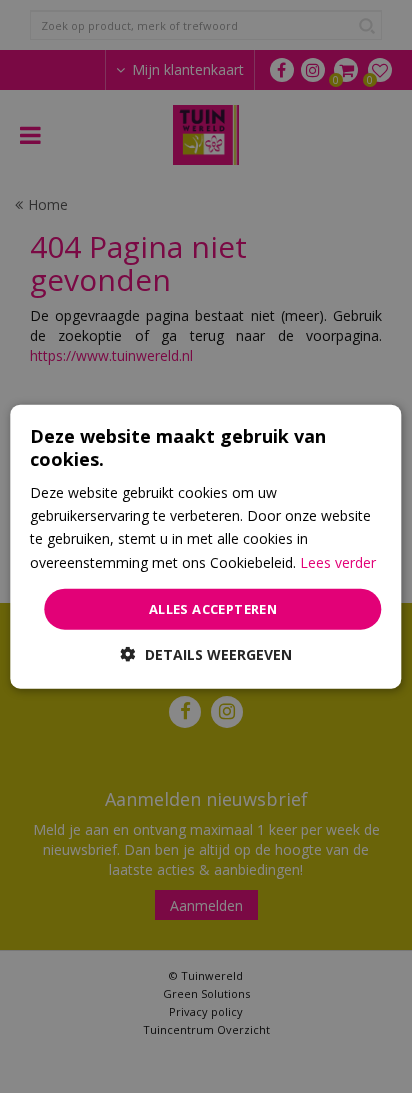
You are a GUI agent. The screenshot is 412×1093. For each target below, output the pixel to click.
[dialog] (205, 546)
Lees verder (338, 561)
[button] (206, 654)
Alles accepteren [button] (213, 608)
